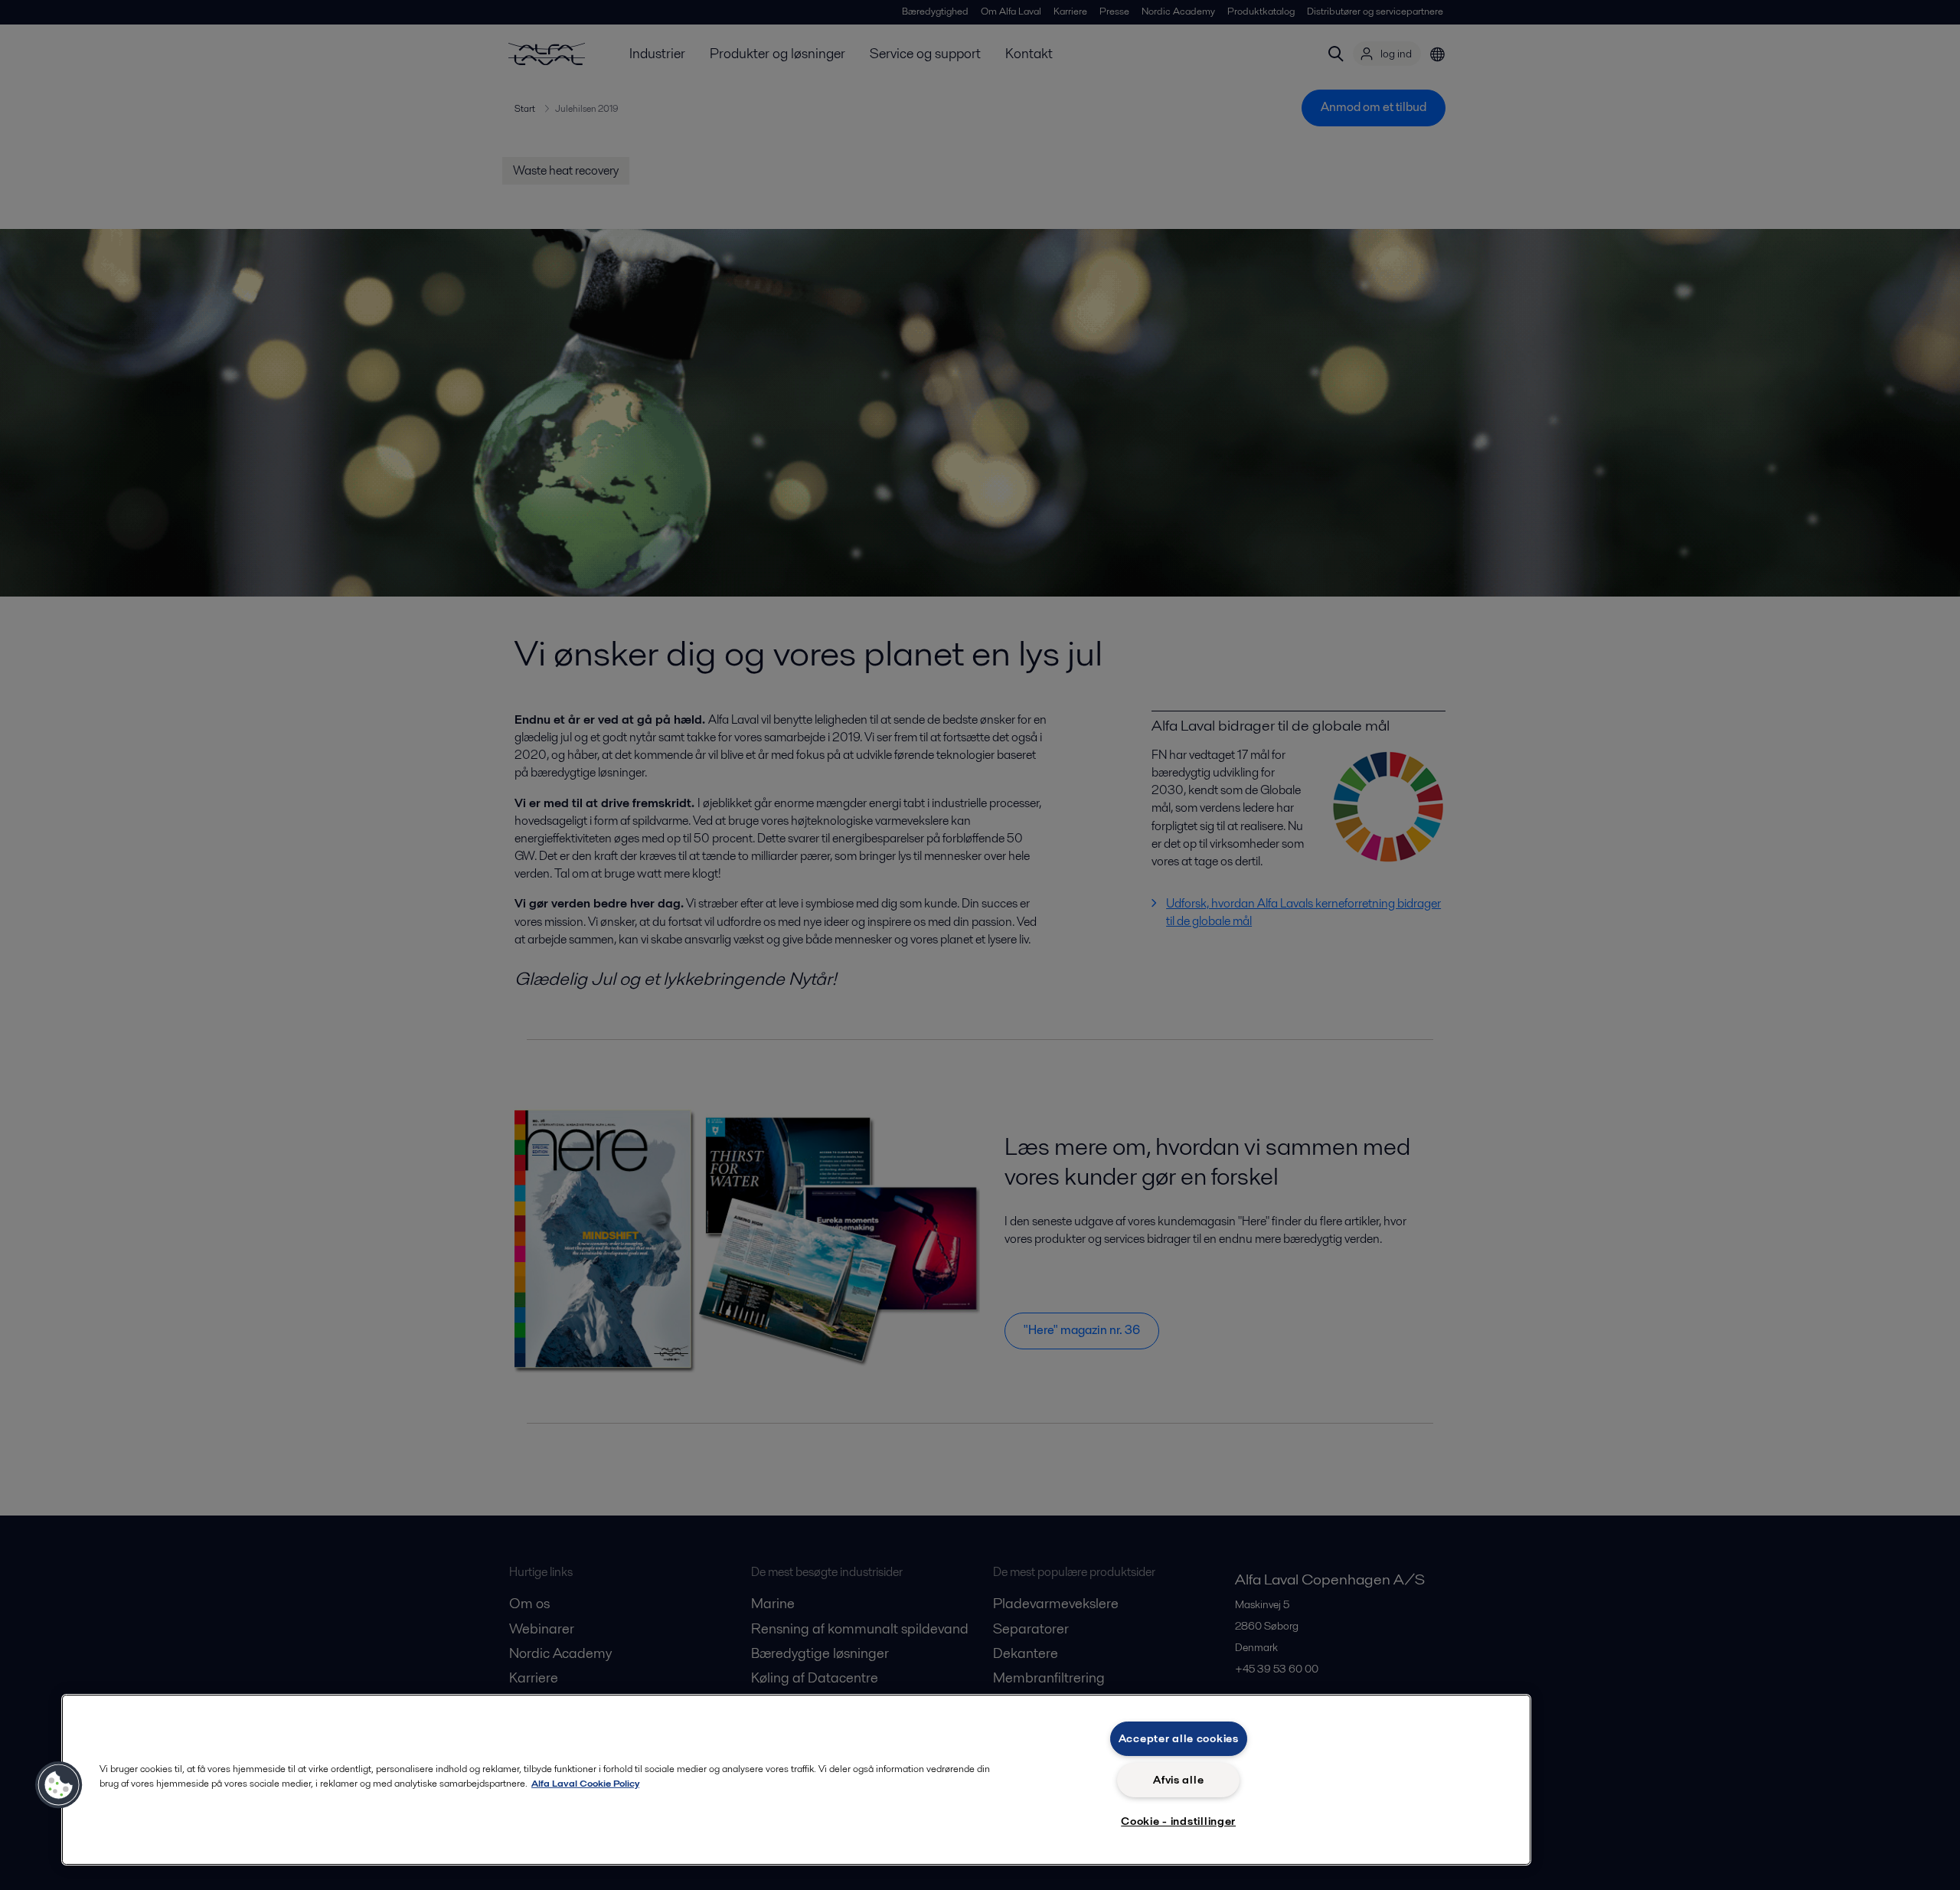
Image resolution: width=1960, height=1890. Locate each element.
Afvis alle (1178, 1780)
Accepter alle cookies (1179, 1738)
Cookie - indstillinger (1178, 1821)
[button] (59, 1785)
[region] (796, 1780)
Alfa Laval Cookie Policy (585, 1783)
